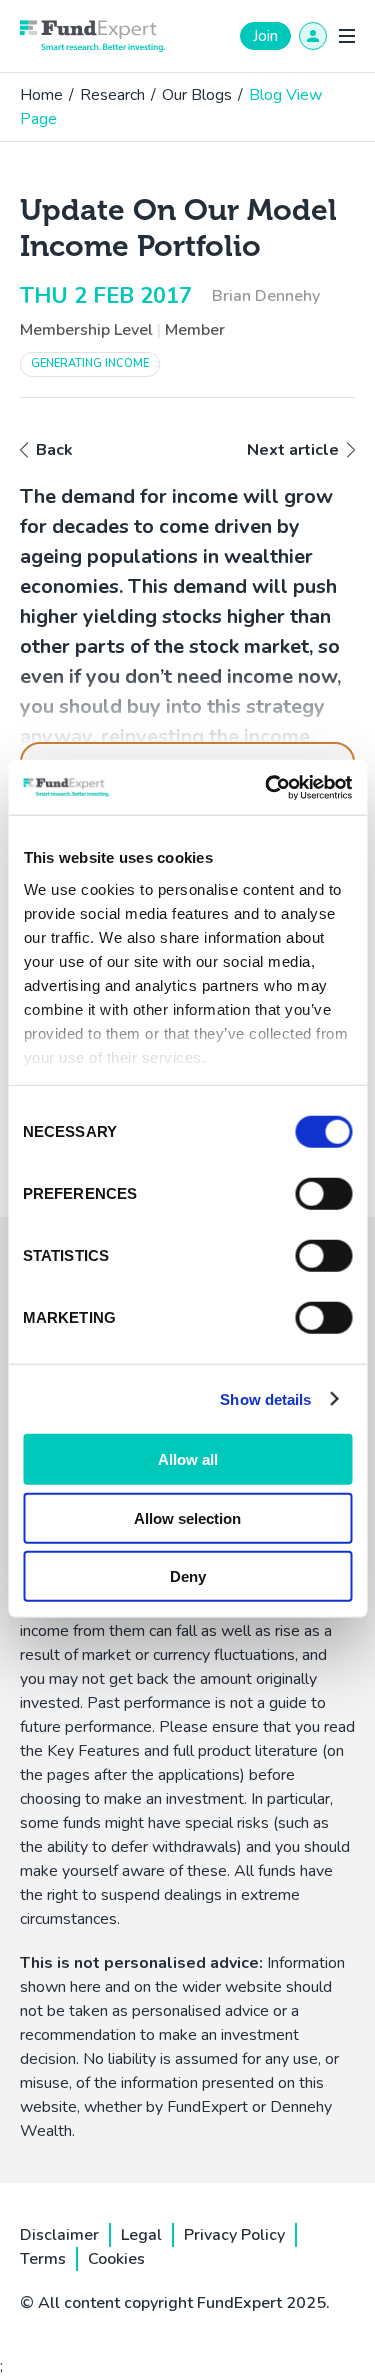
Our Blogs (197, 95)
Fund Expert (92, 36)
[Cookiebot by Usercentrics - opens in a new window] (267, 787)
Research (112, 95)
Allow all (188, 1459)
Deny (188, 1576)
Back (54, 450)
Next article (293, 450)
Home (41, 95)
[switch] (323, 1194)
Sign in (313, 36)
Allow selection (187, 1517)
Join (265, 36)
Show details (265, 1398)
